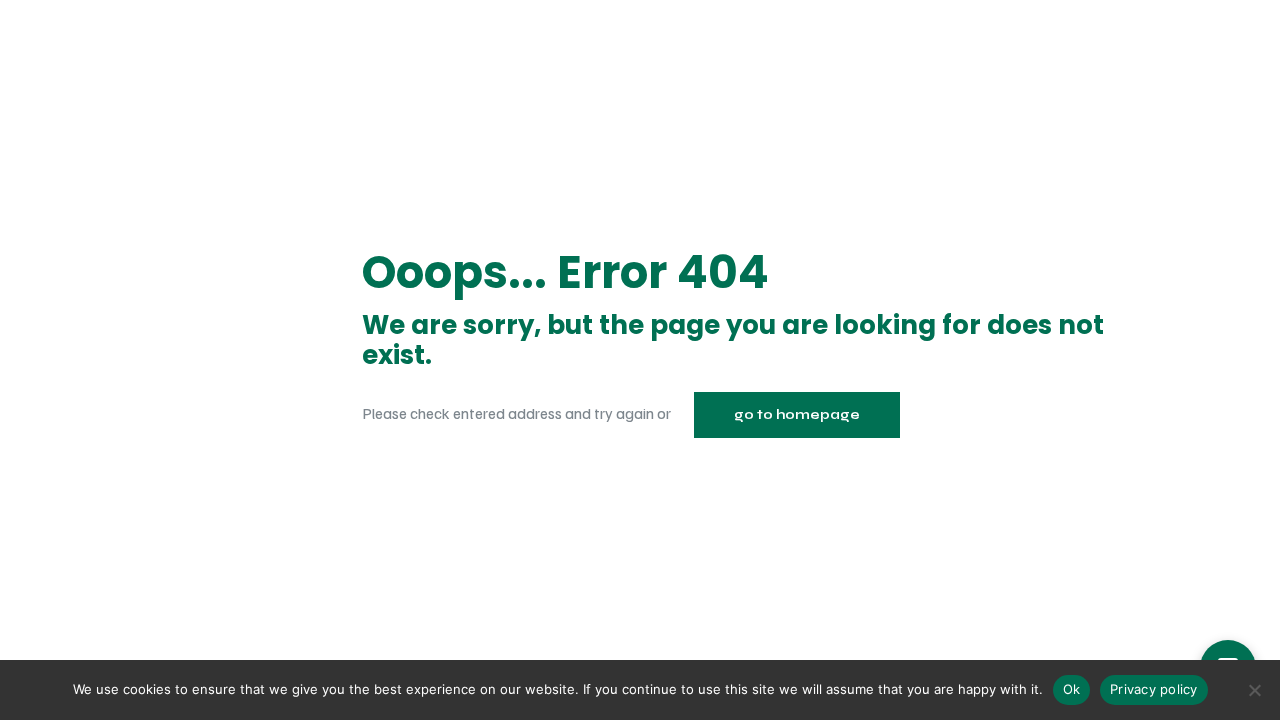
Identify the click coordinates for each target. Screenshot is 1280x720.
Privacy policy (1154, 689)
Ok (1072, 689)
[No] (1255, 690)
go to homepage (797, 415)
